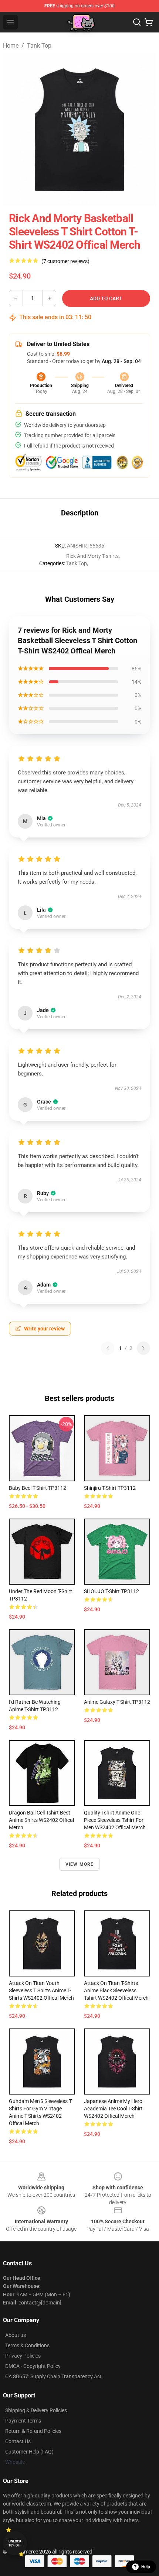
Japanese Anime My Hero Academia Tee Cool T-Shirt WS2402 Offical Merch (113, 2109)
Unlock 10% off (15, 2543)
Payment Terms (23, 2421)
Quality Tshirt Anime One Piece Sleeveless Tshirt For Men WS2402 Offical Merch (115, 1820)
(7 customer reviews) (65, 261)
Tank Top (39, 46)
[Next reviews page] (143, 1348)
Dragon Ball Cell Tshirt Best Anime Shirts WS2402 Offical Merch (41, 1820)
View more (80, 1864)
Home (11, 46)
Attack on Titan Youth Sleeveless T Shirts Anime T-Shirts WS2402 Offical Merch (41, 1990)
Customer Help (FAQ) (29, 2452)
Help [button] (146, 2567)
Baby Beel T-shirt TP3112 (38, 1488)
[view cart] (149, 22)
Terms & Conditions (27, 2345)
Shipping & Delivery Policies (36, 2410)
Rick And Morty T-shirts (92, 556)
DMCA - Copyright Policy (33, 2366)
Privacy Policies (23, 2356)
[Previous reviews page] (108, 1348)
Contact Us (18, 2441)
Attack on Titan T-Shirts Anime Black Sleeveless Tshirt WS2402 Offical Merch (116, 1990)
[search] (137, 22)
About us (16, 2335)
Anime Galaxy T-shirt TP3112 (117, 1702)
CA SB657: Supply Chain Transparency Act (53, 2376)
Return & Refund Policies (33, 2431)
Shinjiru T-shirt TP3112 (110, 1488)
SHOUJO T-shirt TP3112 (111, 1591)
